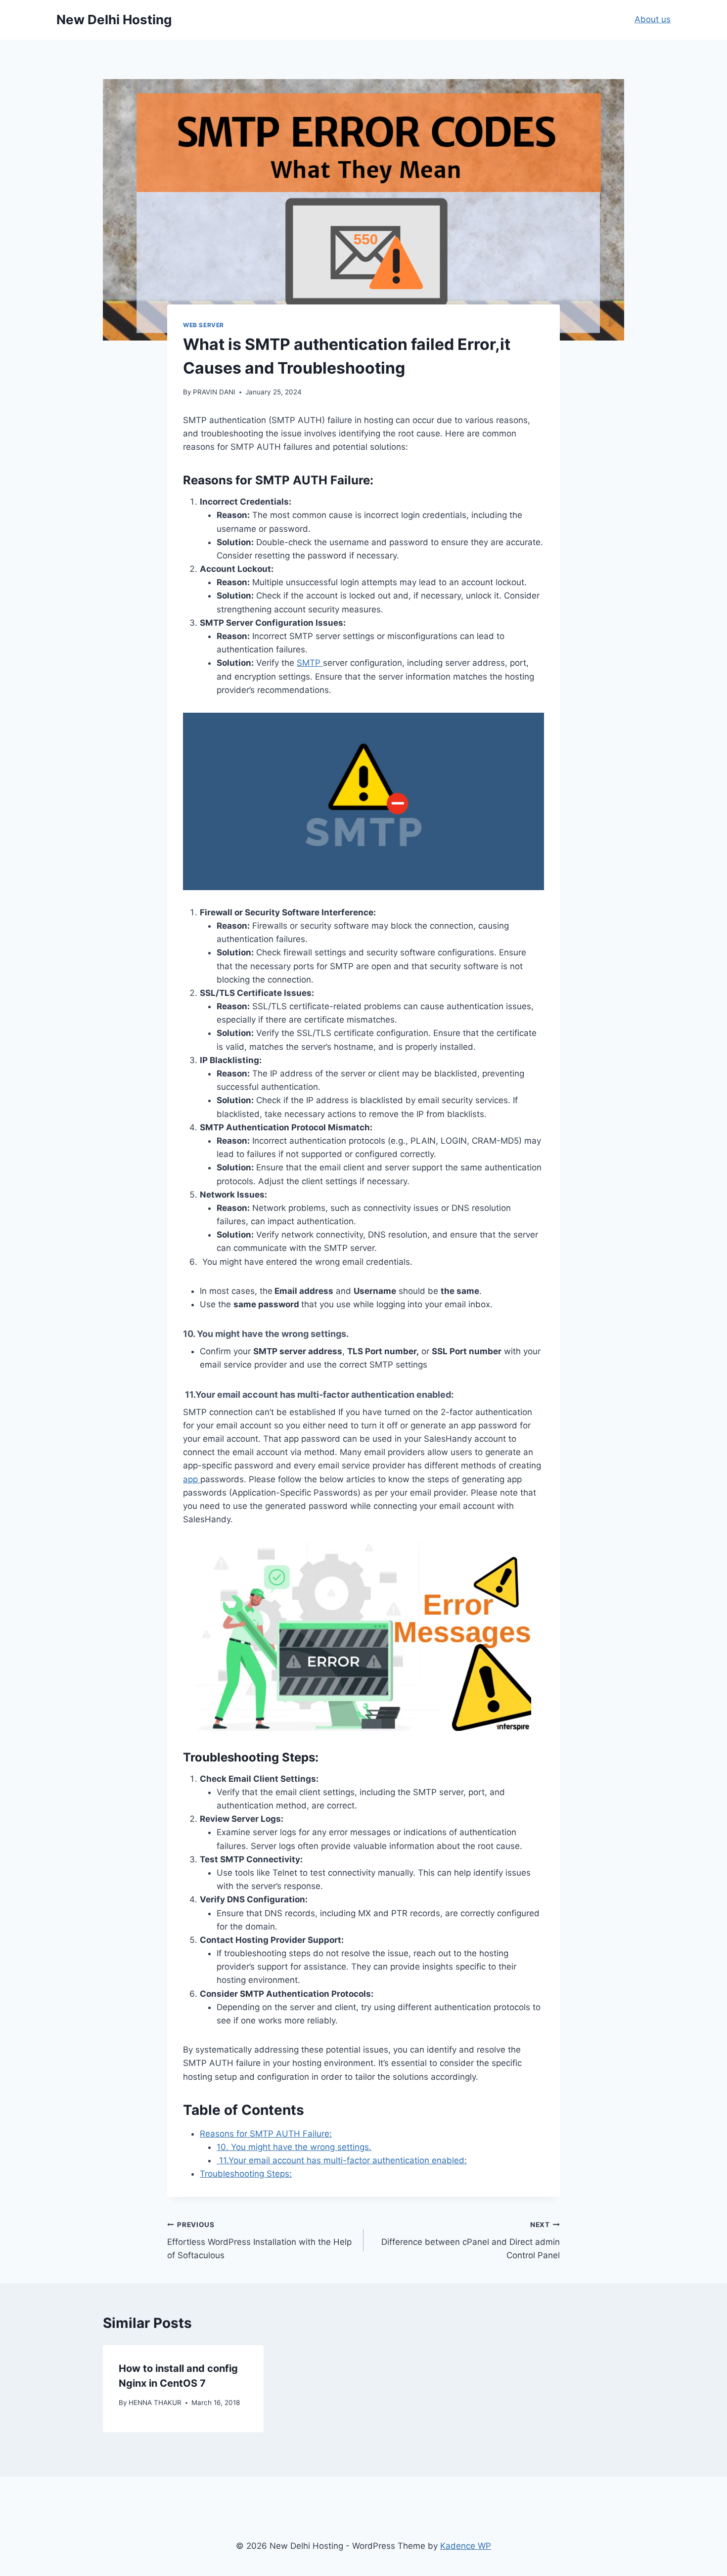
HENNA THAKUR (155, 2403)
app (192, 1479)
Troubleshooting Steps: (246, 2174)
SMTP (310, 663)
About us (653, 19)
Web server (204, 325)
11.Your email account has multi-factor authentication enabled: (342, 2160)
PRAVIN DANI (214, 392)
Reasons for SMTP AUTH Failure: (266, 2134)
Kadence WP (466, 2546)
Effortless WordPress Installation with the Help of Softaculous (259, 2240)
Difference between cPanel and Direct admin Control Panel (471, 2240)
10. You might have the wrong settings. (294, 2147)
